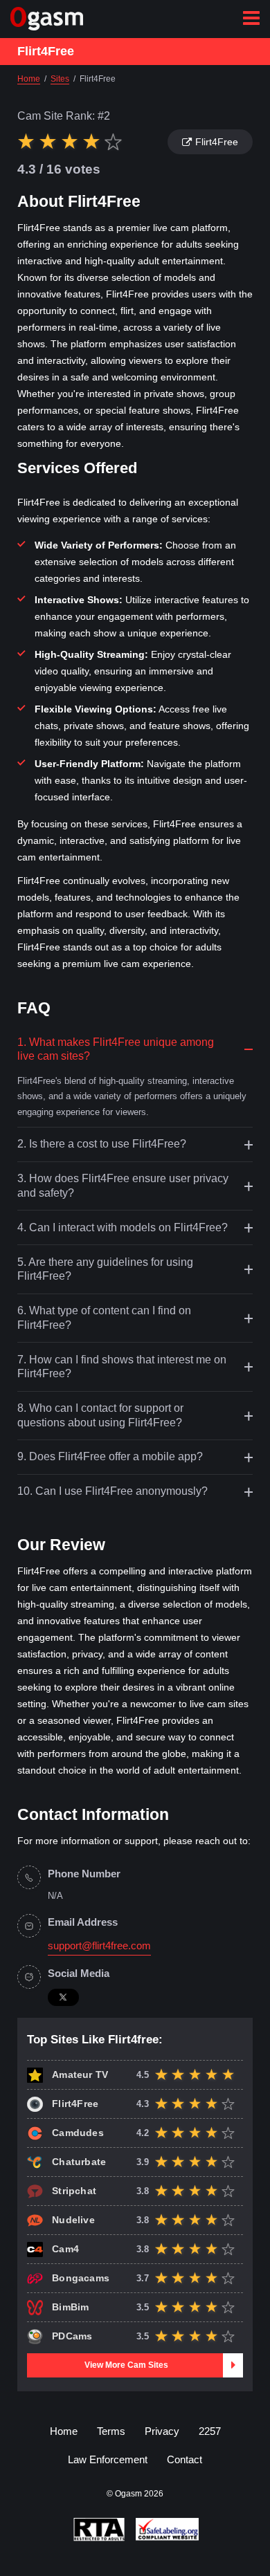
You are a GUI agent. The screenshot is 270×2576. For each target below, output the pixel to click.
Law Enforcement (108, 2459)
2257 (210, 2431)
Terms (111, 2431)
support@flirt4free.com (99, 1946)
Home (64, 2431)
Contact (184, 2459)
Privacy (162, 2431)
